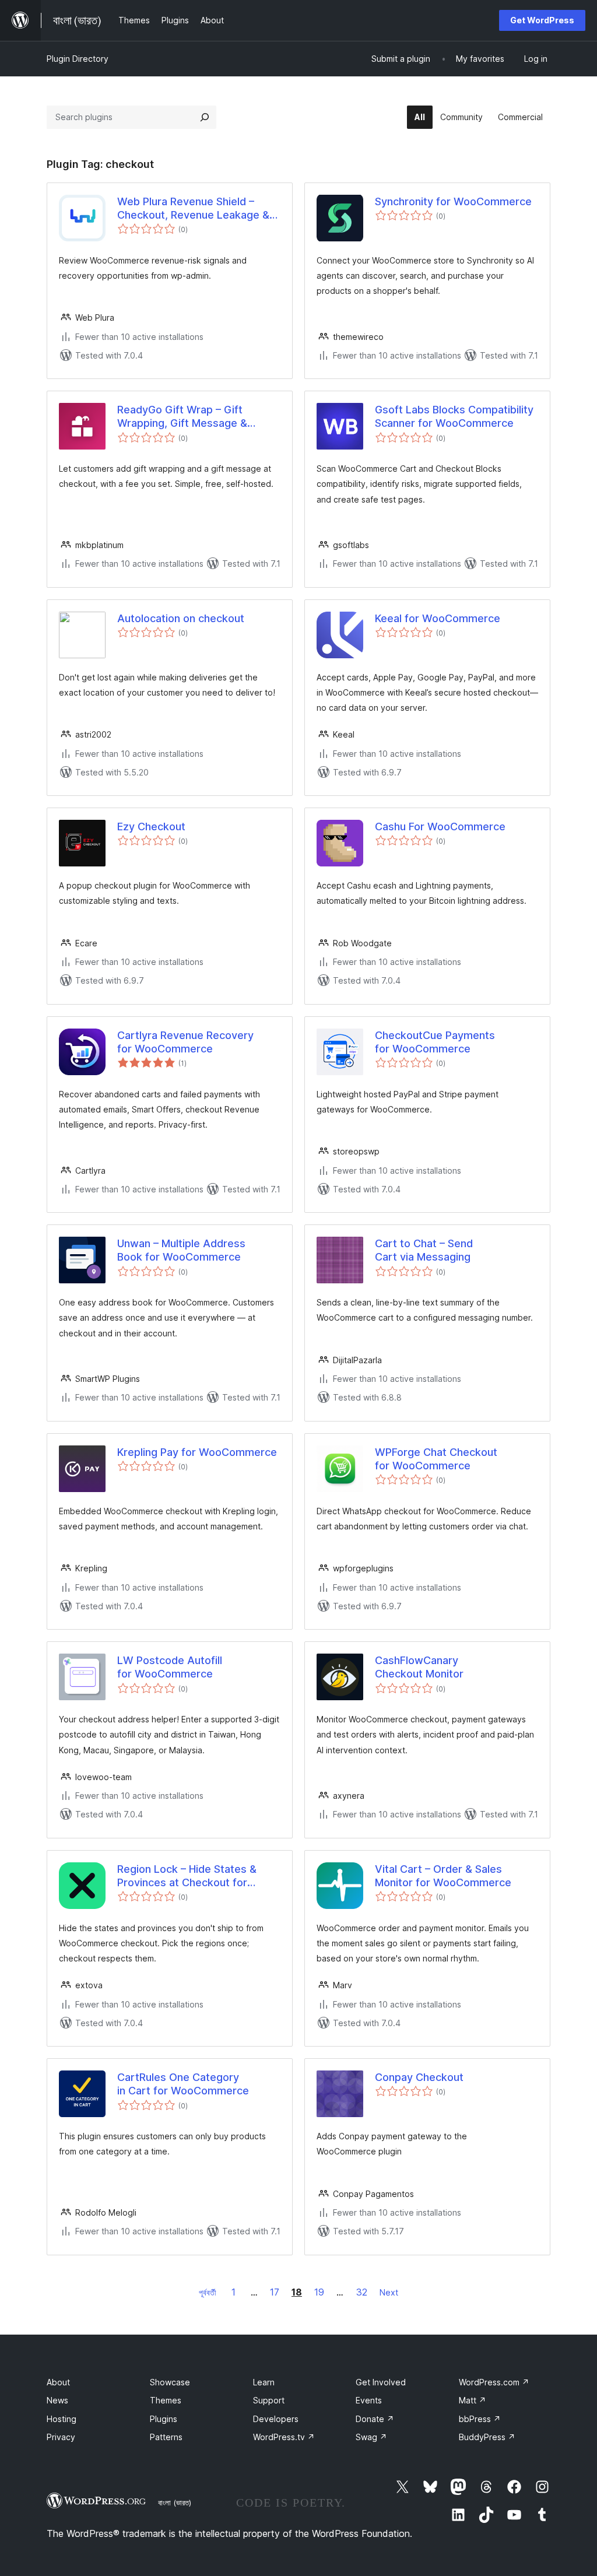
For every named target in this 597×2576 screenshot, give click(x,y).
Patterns (166, 2437)
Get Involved (381, 2382)
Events (369, 2400)
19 (319, 2292)
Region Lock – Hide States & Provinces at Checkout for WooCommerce (187, 1876)
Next (389, 2292)
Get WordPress (542, 20)
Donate (375, 2419)
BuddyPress (487, 2437)
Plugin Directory (78, 59)
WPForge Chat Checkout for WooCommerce (436, 1459)
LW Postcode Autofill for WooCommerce (170, 1667)
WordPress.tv (284, 2437)
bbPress (480, 2419)
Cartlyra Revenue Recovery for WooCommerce (185, 1042)
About (58, 2382)
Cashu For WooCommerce (440, 827)
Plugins (164, 2419)
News (57, 2400)
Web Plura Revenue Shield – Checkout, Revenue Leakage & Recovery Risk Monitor (193, 209)
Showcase (170, 2382)
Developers (276, 2419)
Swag (371, 2437)
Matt (473, 2400)
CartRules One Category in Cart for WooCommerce (183, 2084)
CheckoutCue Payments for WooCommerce (435, 1042)
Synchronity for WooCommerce (453, 201)
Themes (166, 2400)
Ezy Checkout (151, 827)
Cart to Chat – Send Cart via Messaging (424, 1250)
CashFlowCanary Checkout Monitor (419, 1667)
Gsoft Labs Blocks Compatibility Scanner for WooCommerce (454, 416)
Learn (264, 2382)
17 (275, 2292)
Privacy (61, 2437)
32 (362, 2292)
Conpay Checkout (419, 2077)
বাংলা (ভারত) (175, 2503)
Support (269, 2400)
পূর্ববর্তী (208, 2292)
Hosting (62, 2419)
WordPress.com (494, 2382)
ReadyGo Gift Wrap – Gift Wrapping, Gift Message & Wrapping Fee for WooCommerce (182, 417)
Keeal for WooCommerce (438, 618)
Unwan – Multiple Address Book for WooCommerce (181, 1250)
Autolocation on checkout (181, 618)
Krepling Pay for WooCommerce (197, 1452)
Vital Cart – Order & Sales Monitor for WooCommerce (443, 1876)
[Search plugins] (205, 117)
